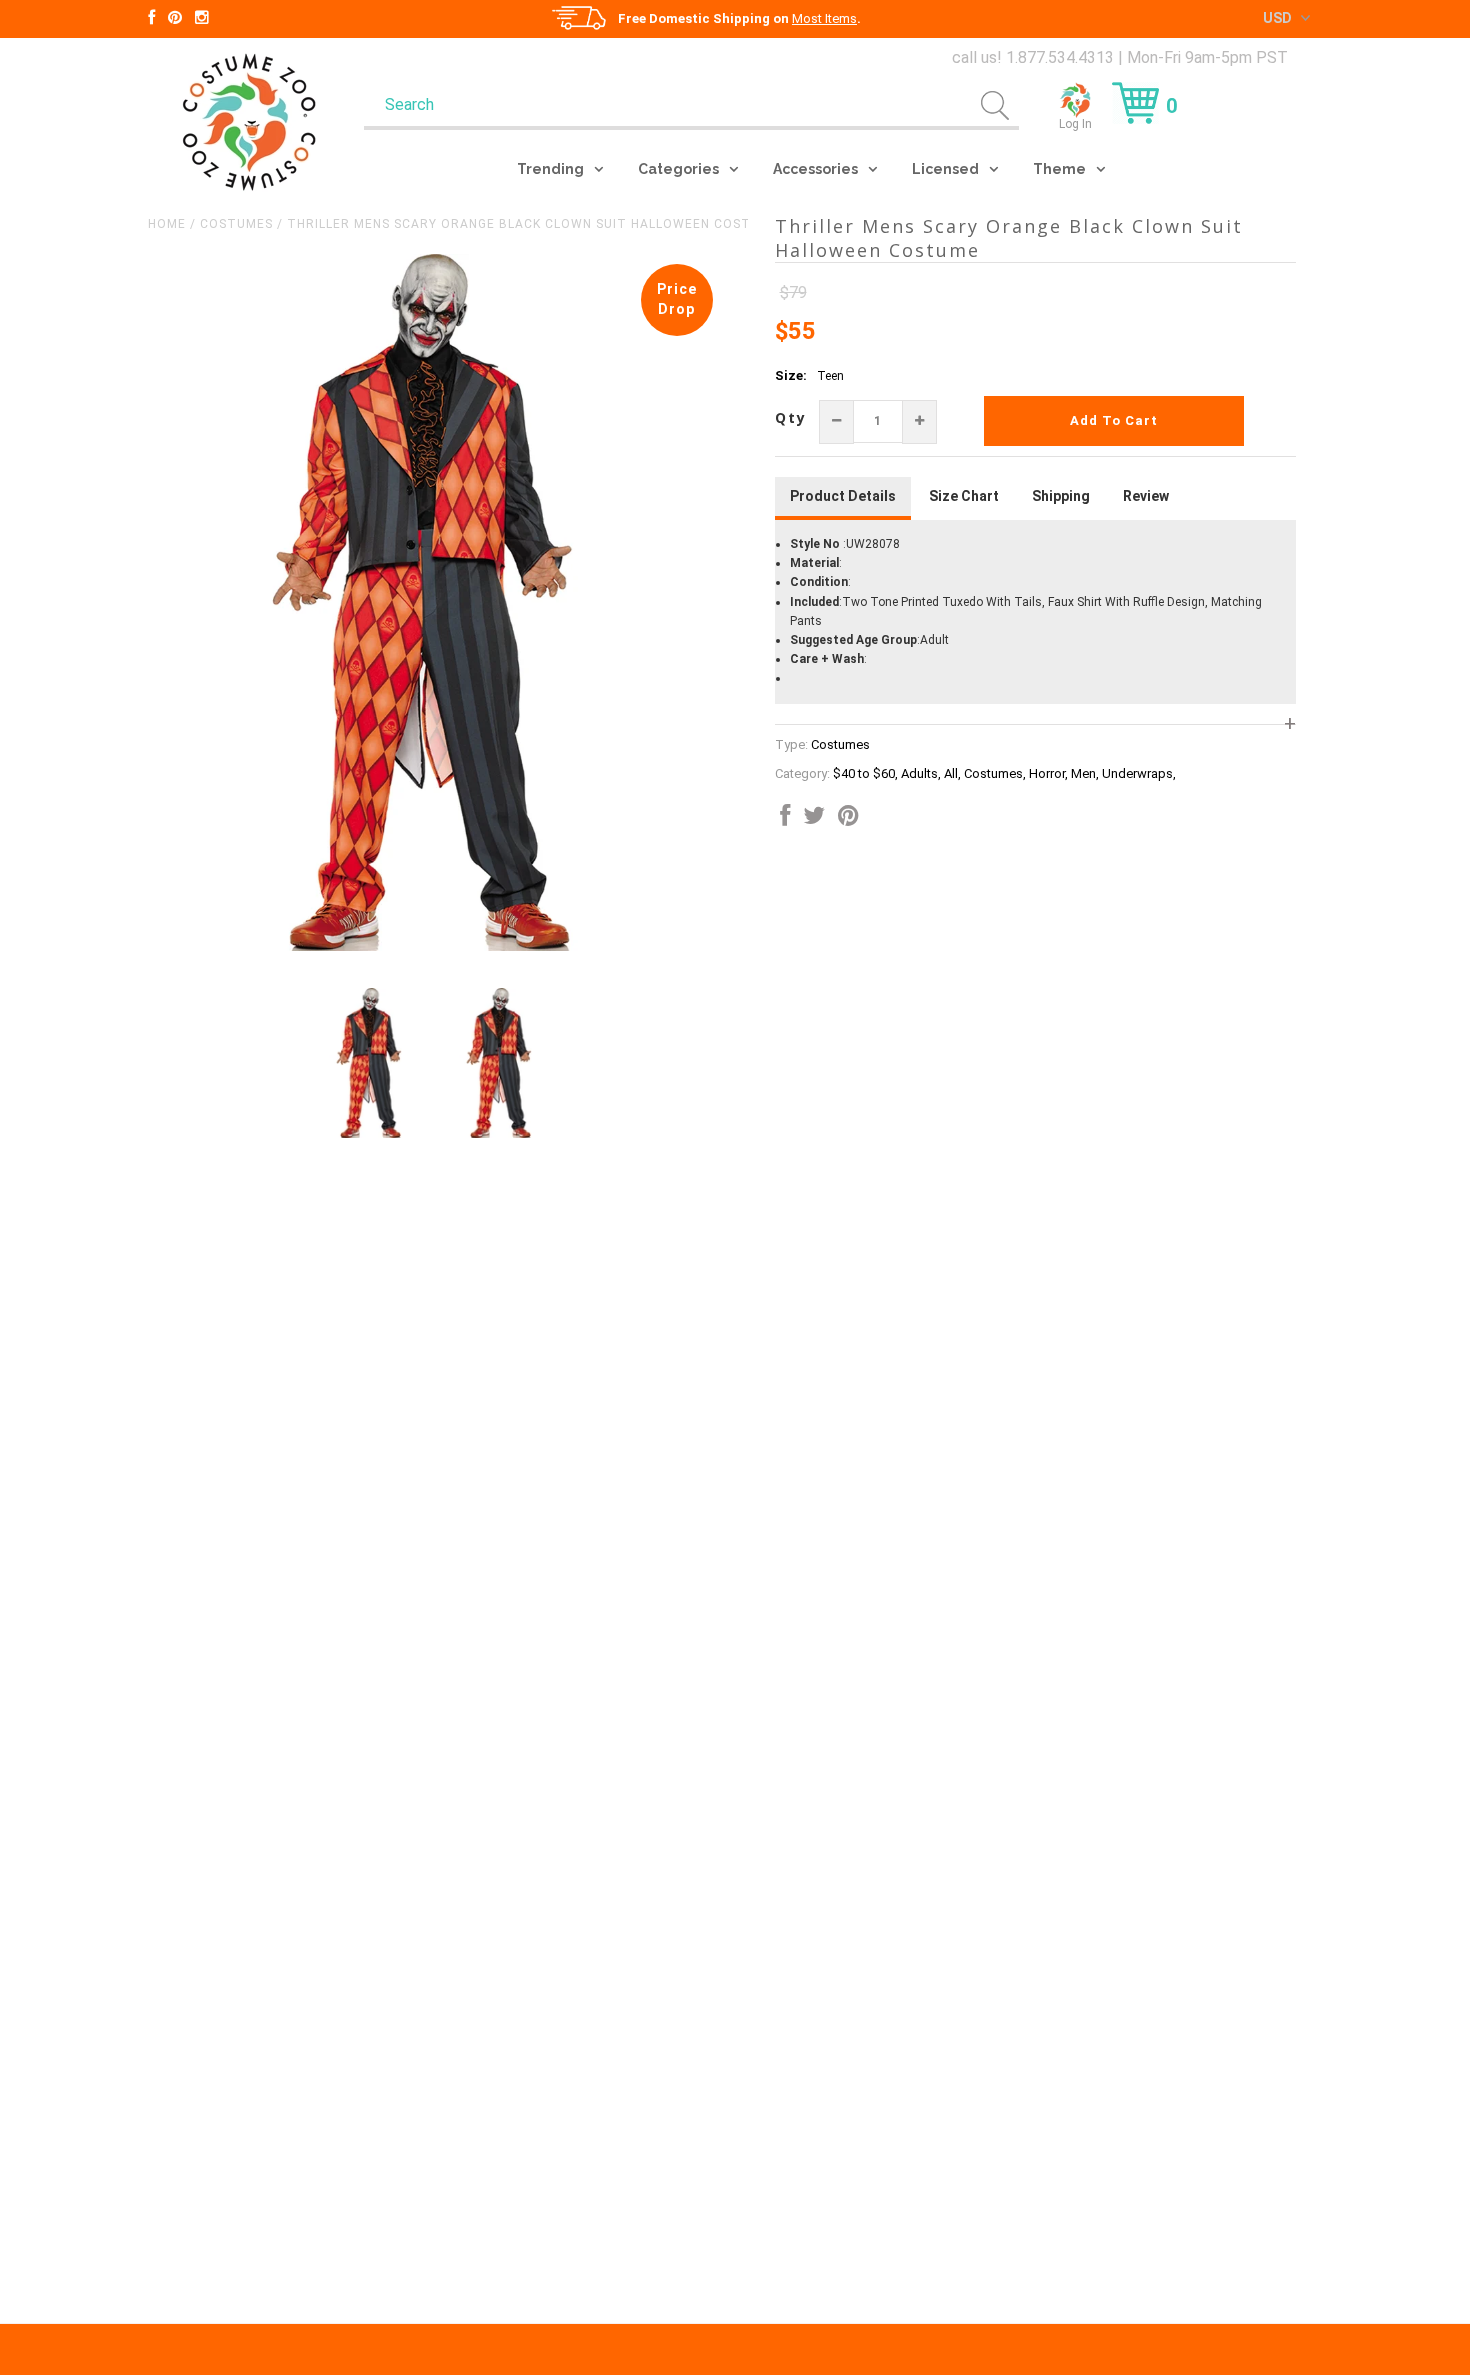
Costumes (236, 224)
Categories (678, 169)
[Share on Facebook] (785, 820)
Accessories (815, 169)
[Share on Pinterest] (848, 820)
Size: (791, 375)
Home (167, 224)
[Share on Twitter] (814, 820)
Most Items (824, 18)
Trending (550, 169)
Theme (1059, 169)
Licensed (945, 169)
